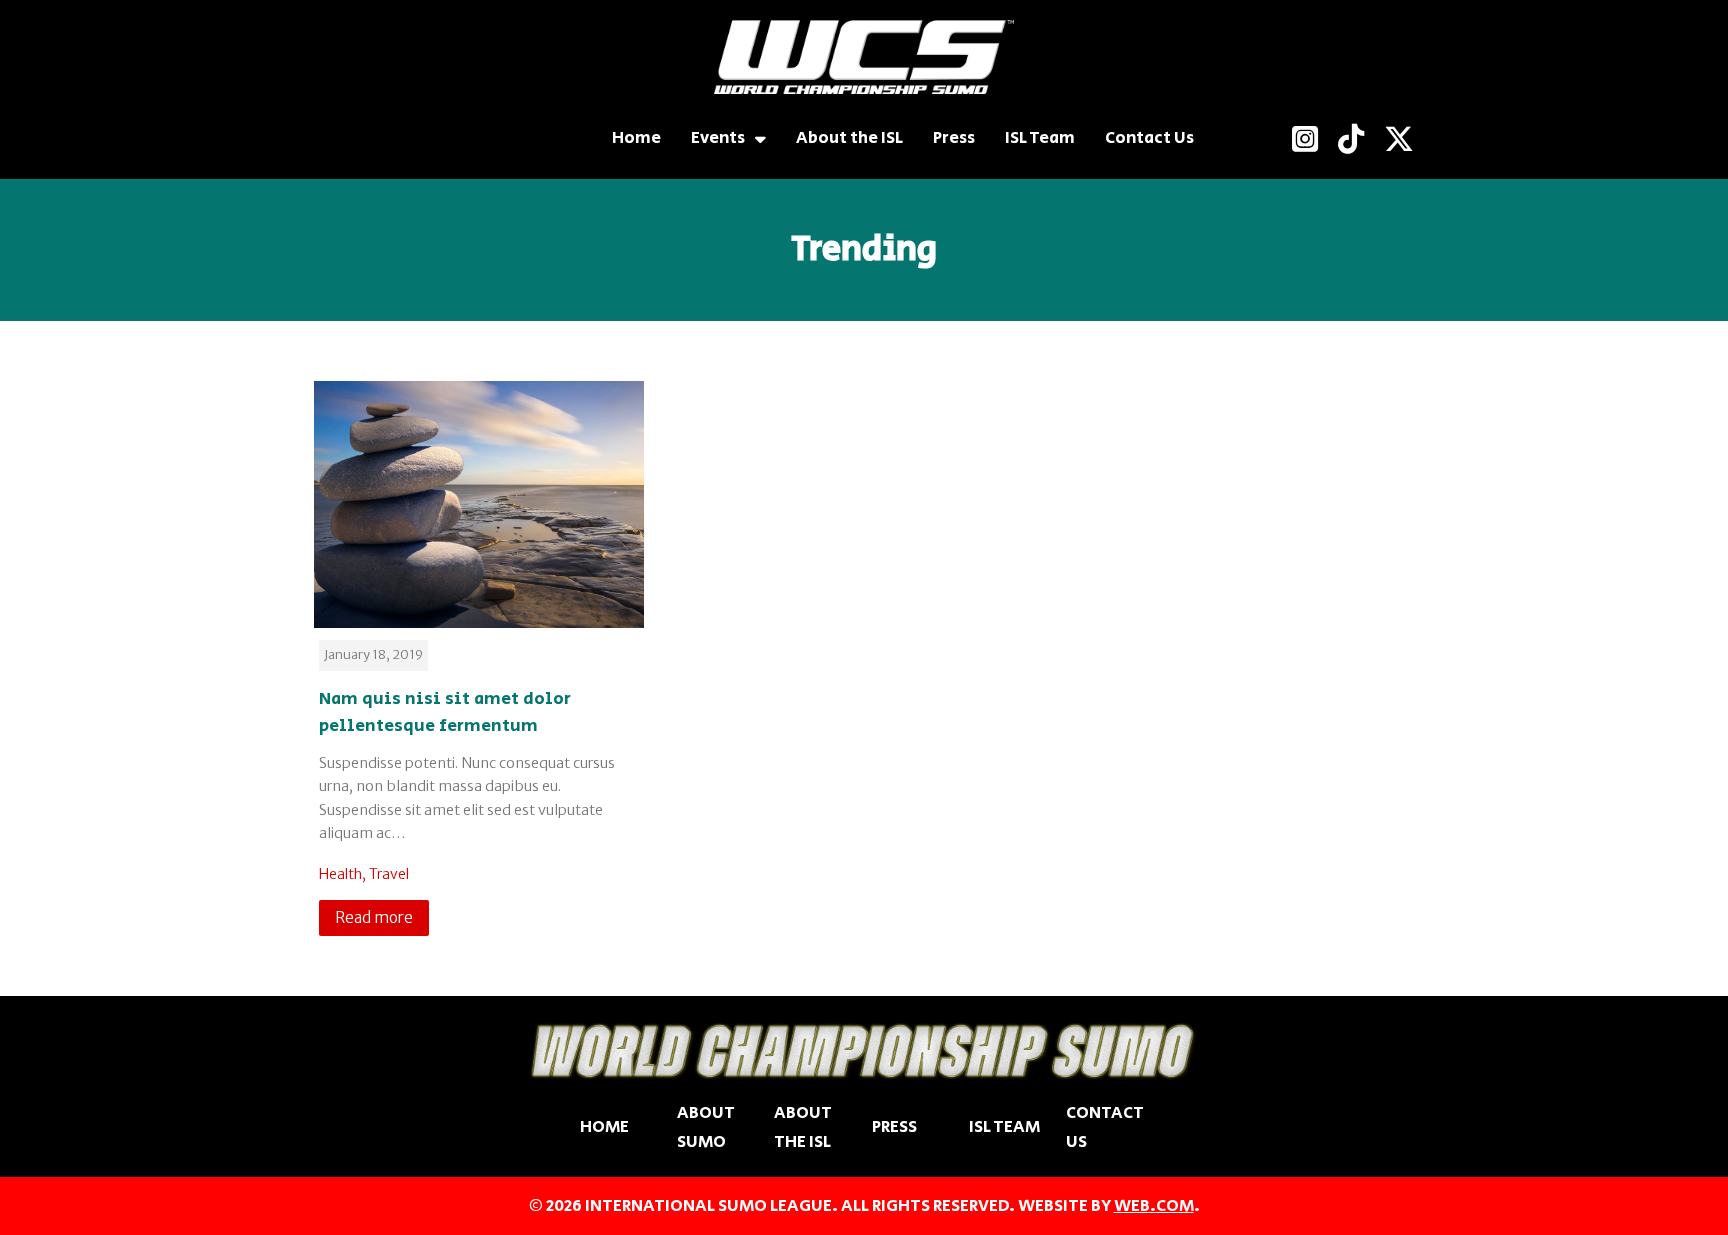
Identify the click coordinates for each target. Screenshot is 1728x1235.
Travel (389, 874)
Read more (374, 917)
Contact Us (1149, 138)
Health (340, 874)
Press (954, 138)
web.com (1154, 1206)
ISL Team (1040, 138)
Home (636, 138)
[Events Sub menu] (760, 138)
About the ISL (849, 138)
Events (718, 138)
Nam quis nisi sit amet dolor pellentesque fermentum (445, 712)
